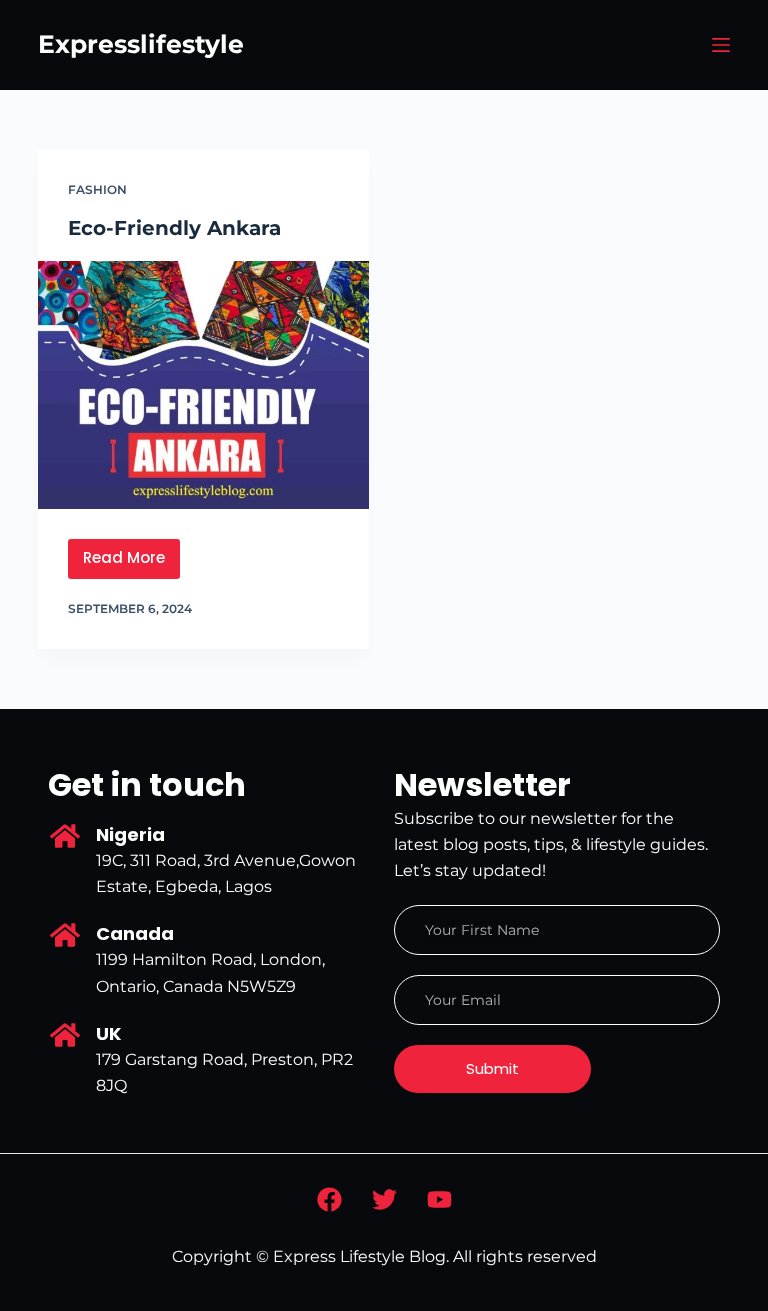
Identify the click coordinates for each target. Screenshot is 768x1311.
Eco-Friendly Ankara (174, 228)
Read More (131, 554)
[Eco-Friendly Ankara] (203, 385)
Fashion (97, 189)
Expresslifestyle (141, 44)
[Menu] (721, 45)
